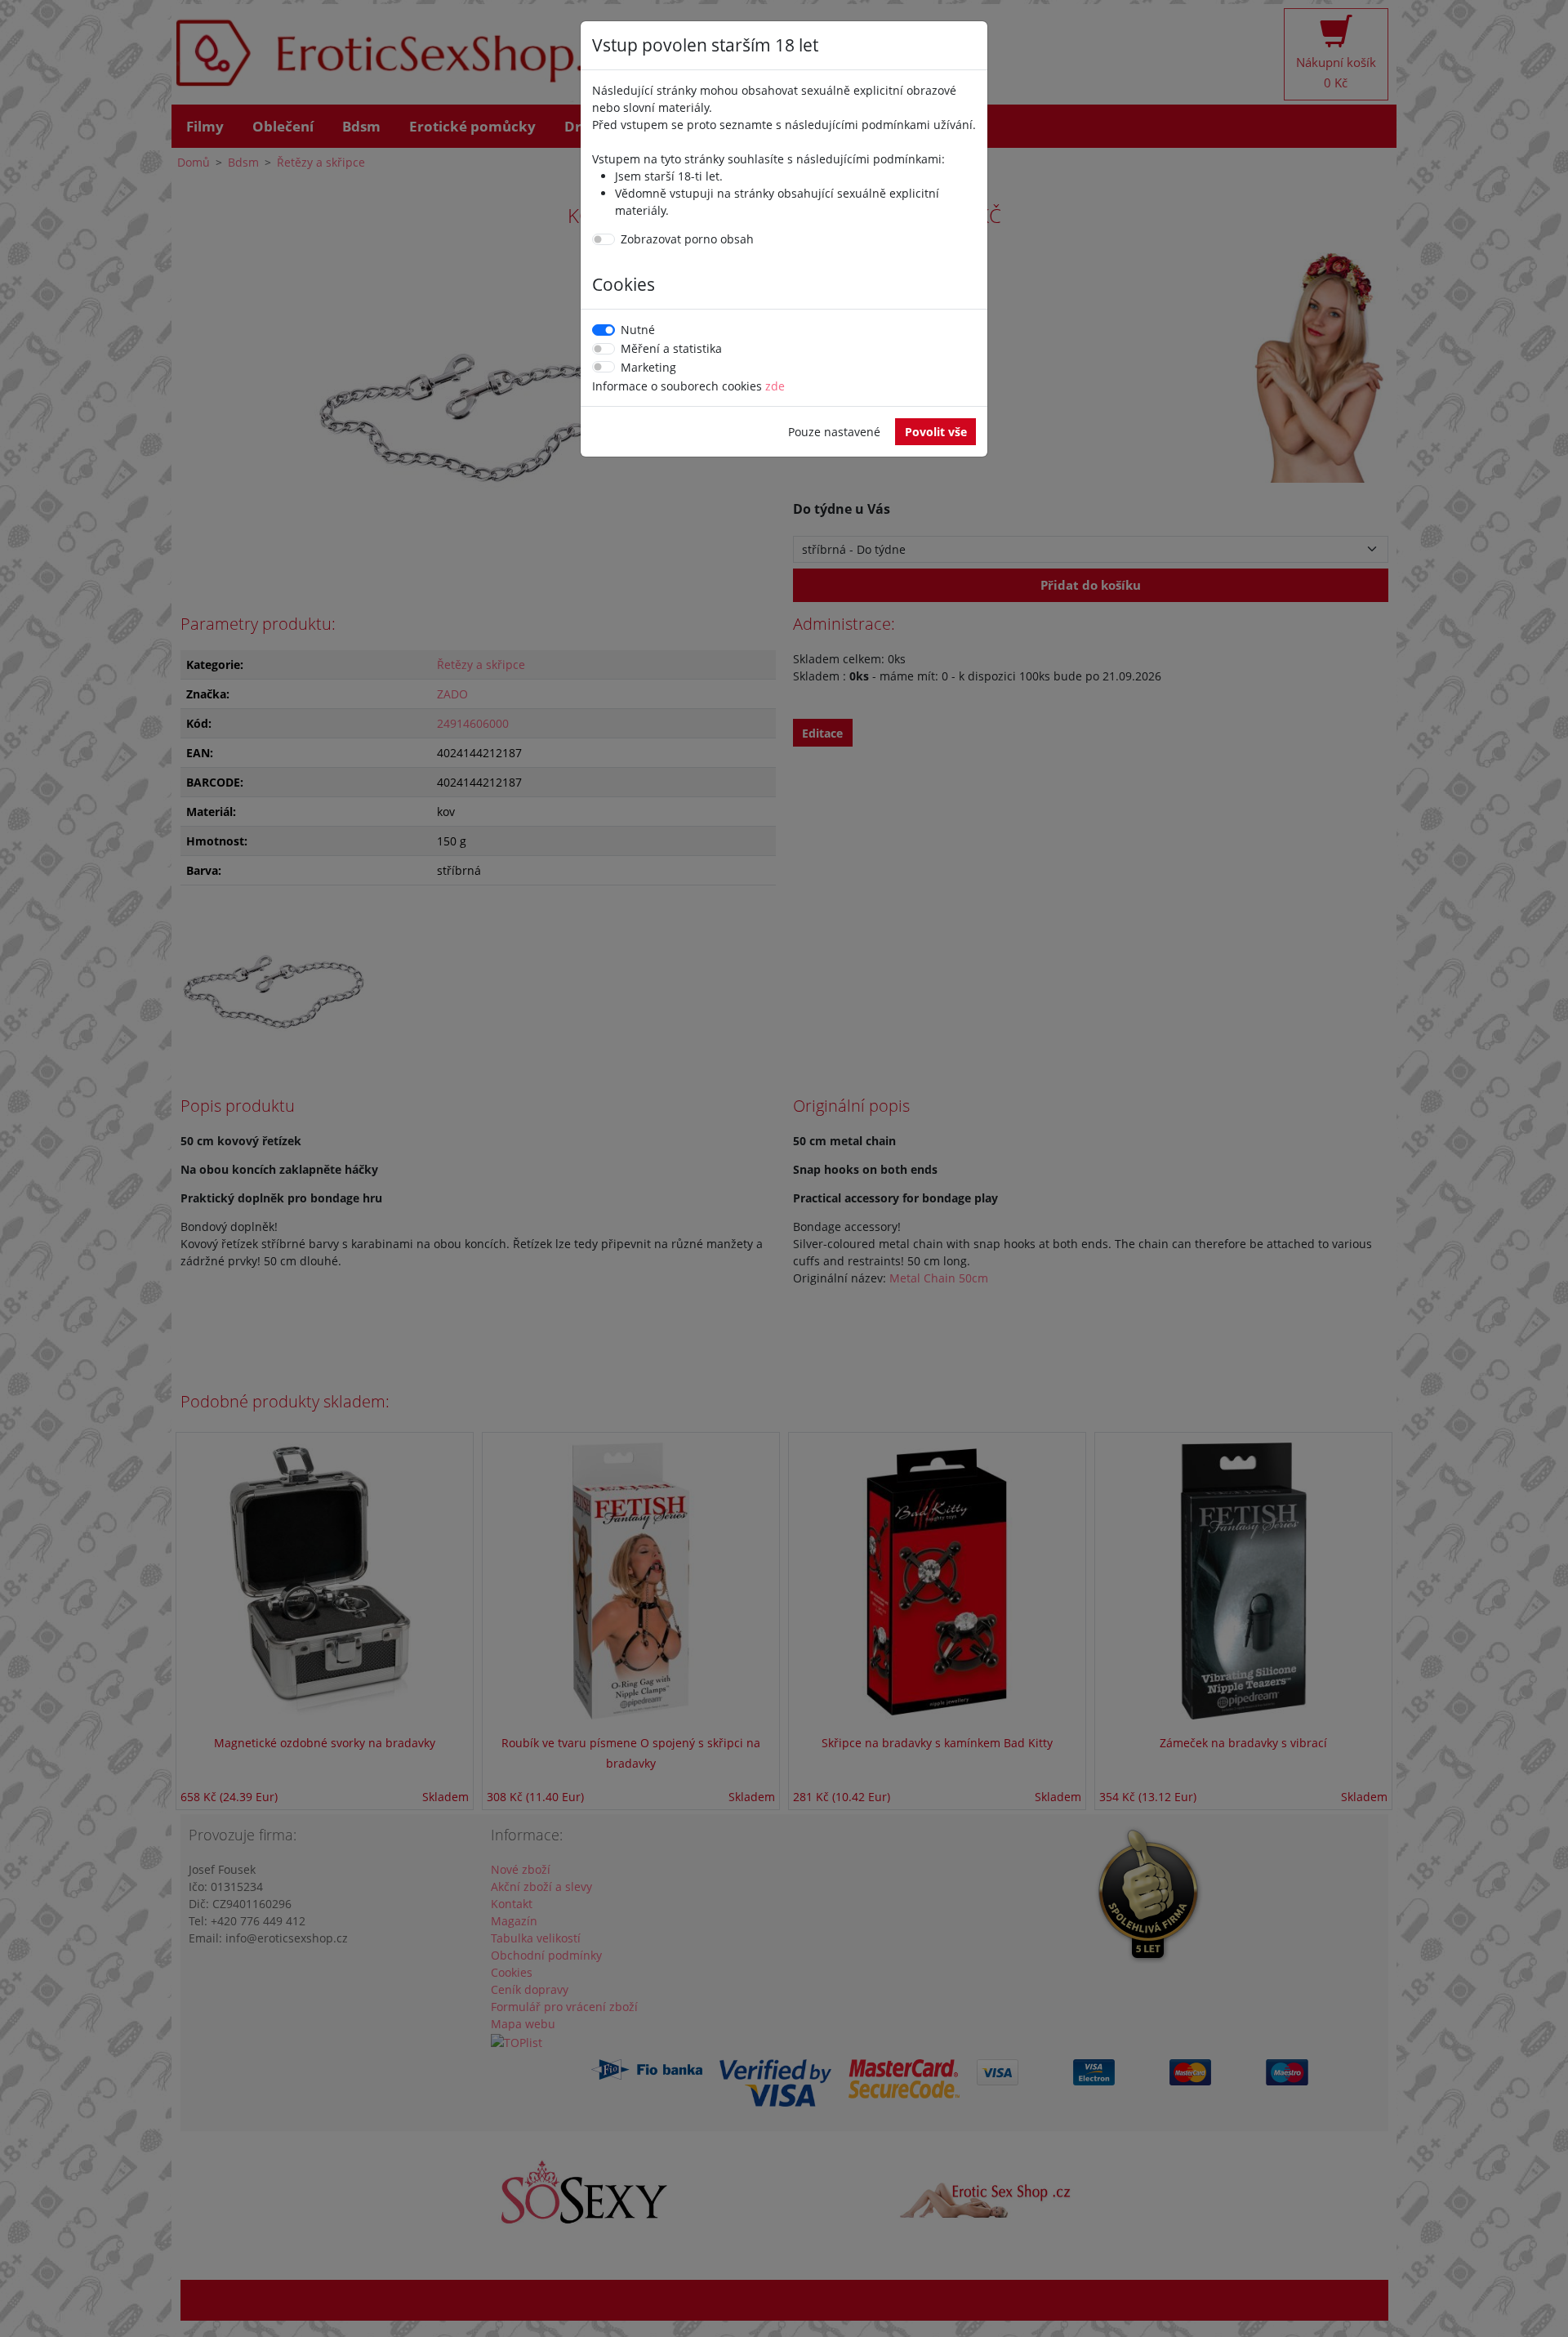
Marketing (648, 367)
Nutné (638, 330)
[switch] (604, 239)
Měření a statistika (671, 348)
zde (775, 386)
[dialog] (784, 1168)
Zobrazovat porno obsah (687, 239)
